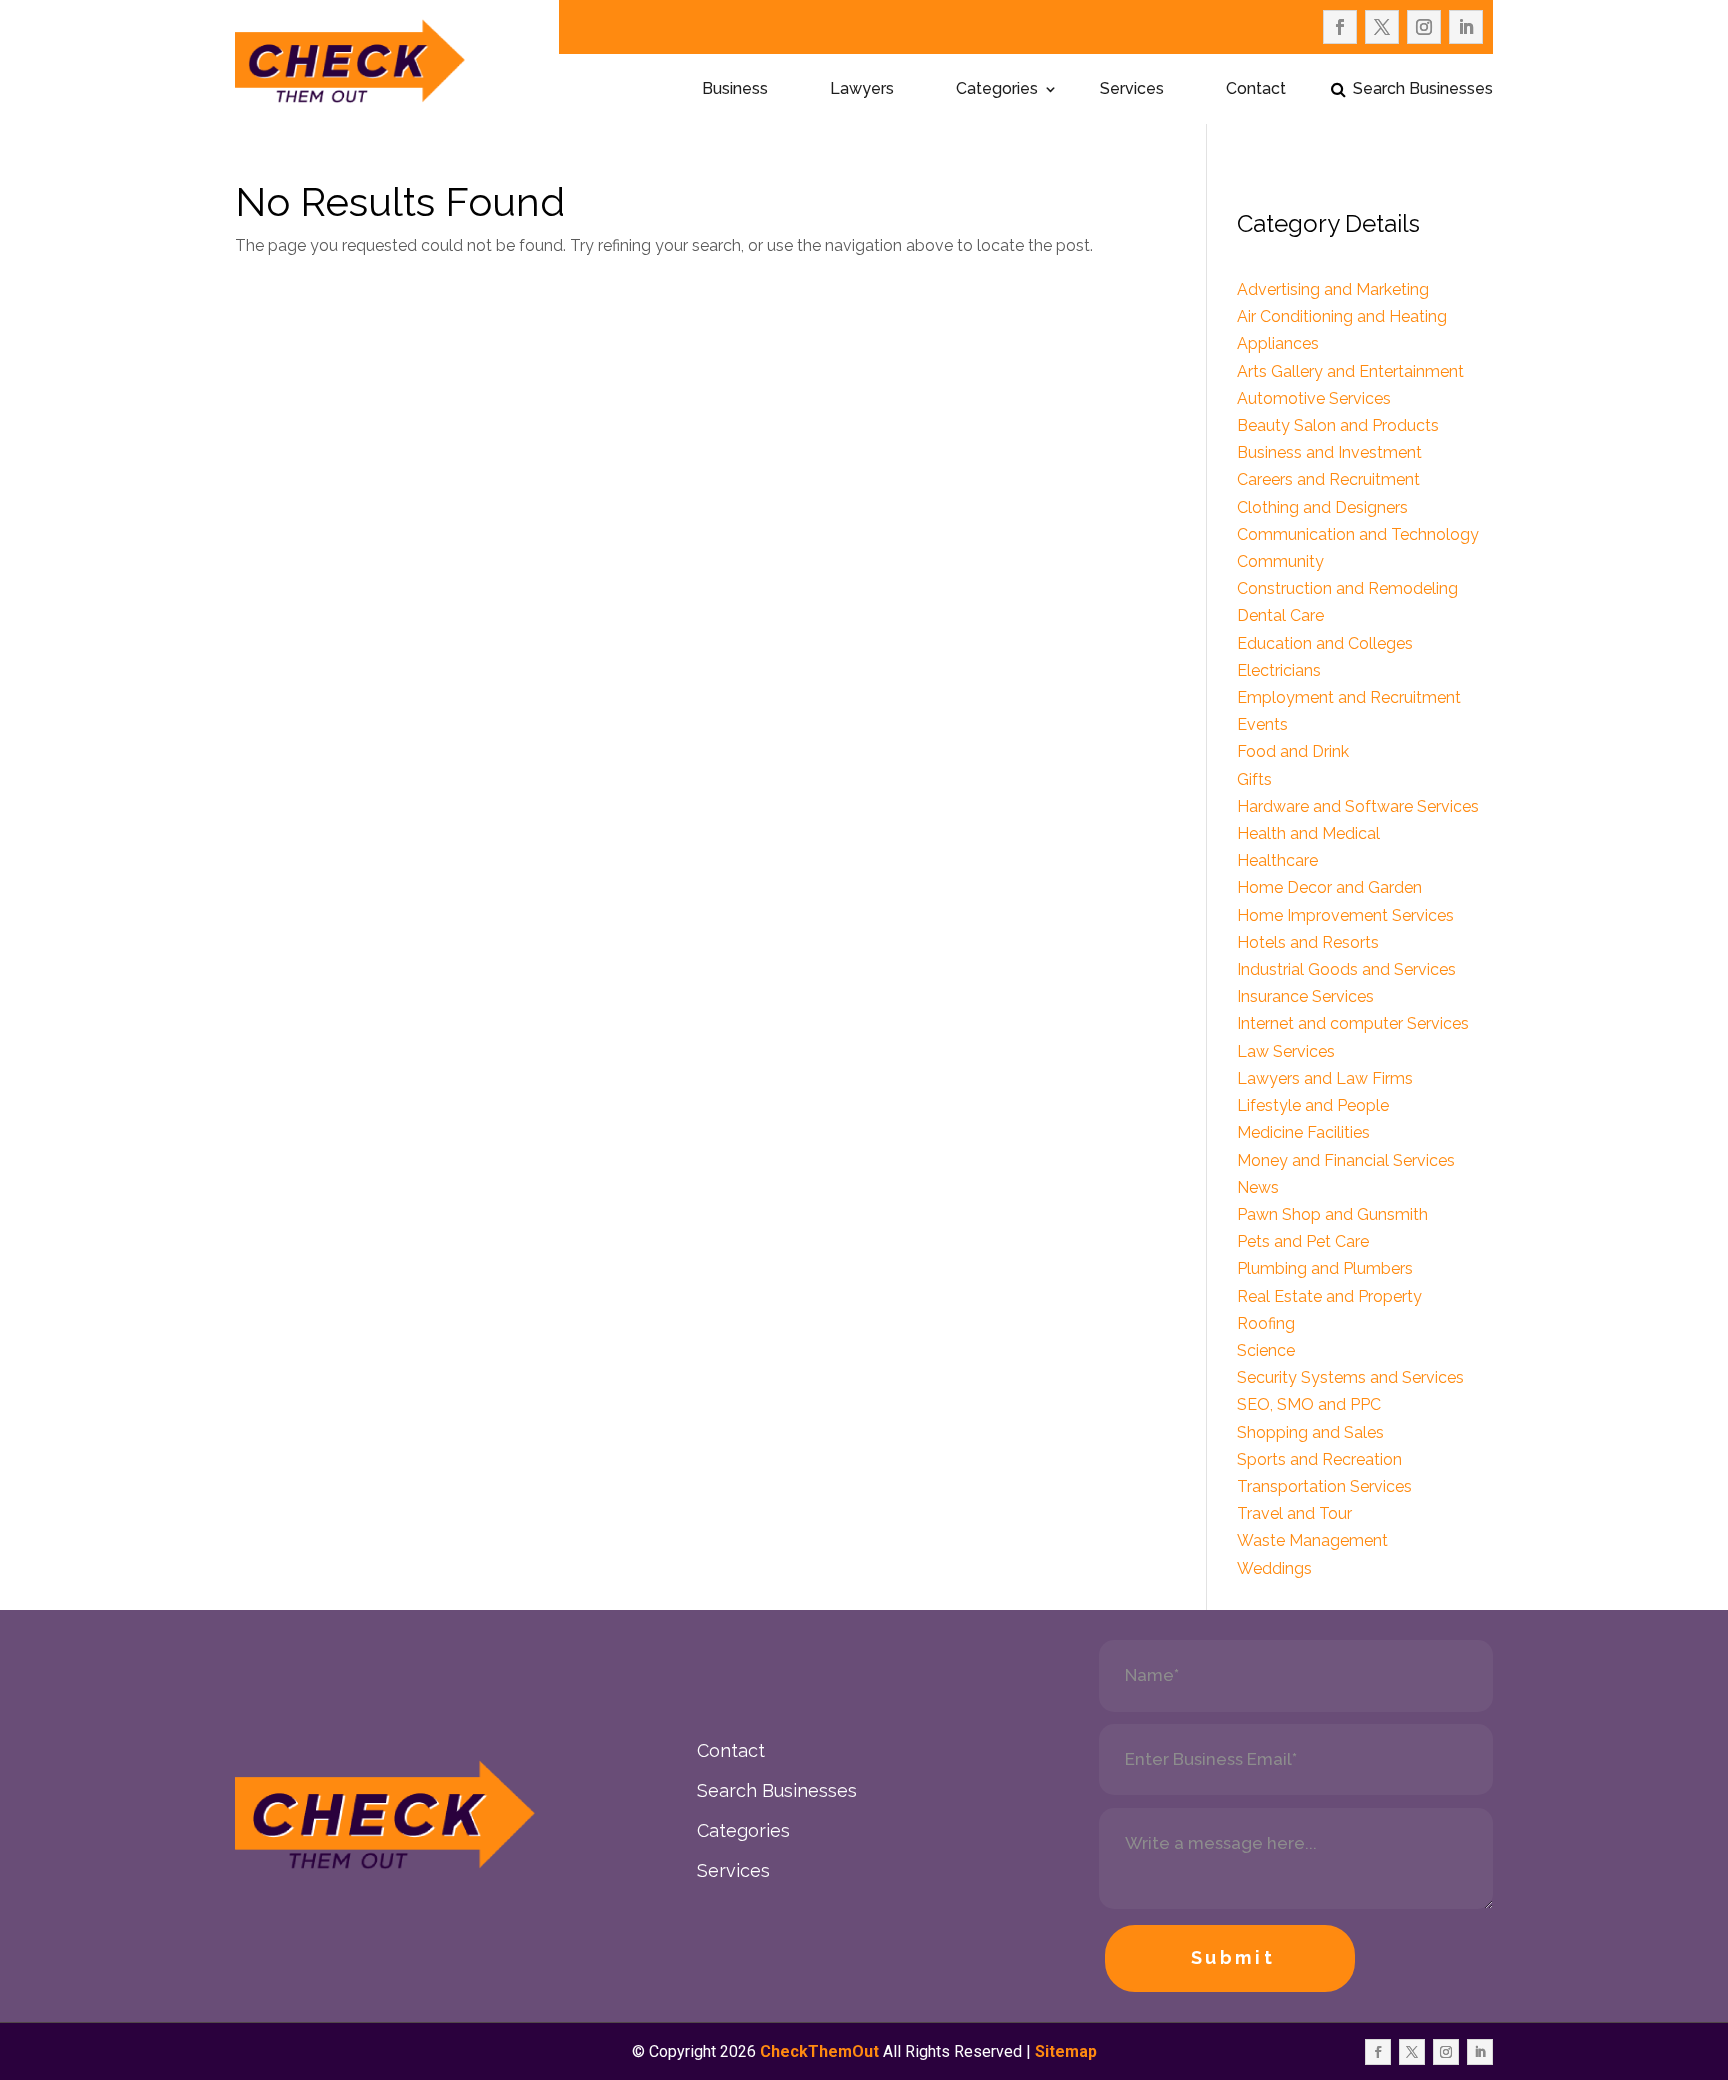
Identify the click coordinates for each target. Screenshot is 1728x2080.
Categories (997, 90)
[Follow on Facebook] (1340, 27)
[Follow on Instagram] (1424, 27)
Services (1132, 90)
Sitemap (1066, 2051)
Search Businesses (1423, 90)
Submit (1233, 1957)
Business (735, 90)
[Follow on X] (1382, 27)
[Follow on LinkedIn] (1466, 27)
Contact (1256, 90)
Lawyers (862, 90)
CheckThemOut (819, 2051)
